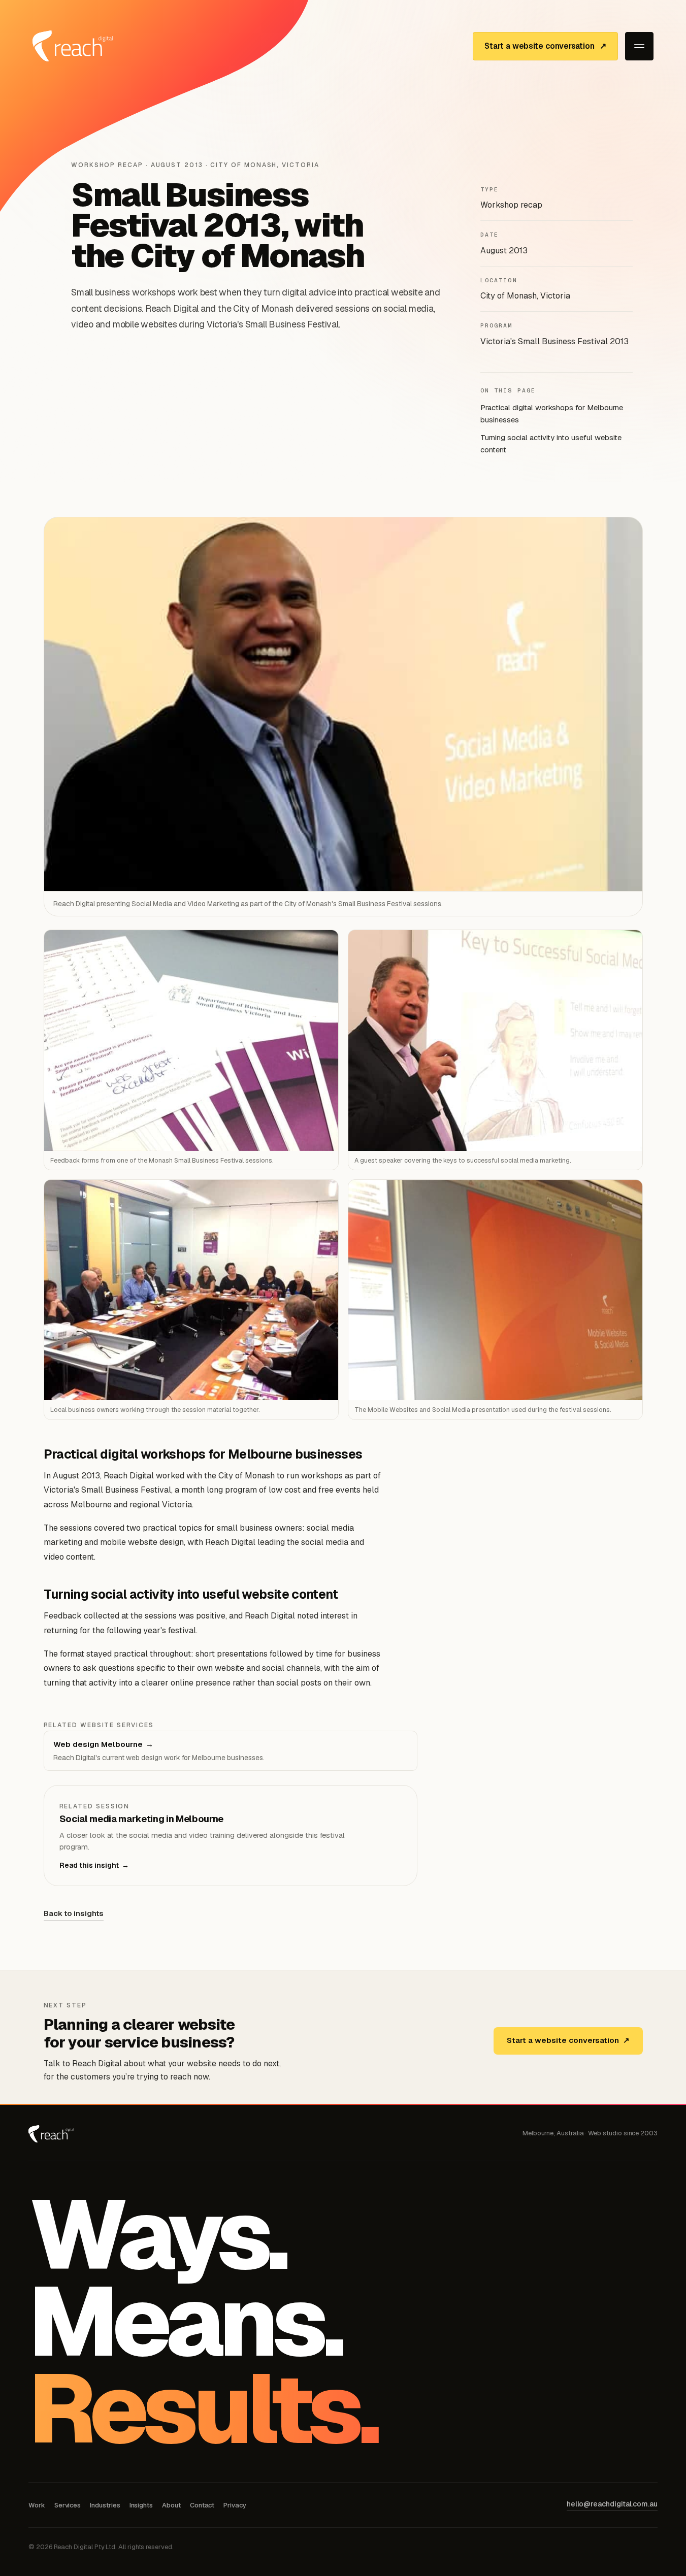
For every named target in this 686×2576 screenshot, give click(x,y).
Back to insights (74, 1913)
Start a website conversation (568, 2040)
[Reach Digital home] (73, 46)
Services (68, 2505)
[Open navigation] (639, 46)
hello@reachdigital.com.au (612, 2504)
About (171, 2505)
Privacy (235, 2505)
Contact (202, 2505)
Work (37, 2505)
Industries (105, 2505)
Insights (141, 2505)
